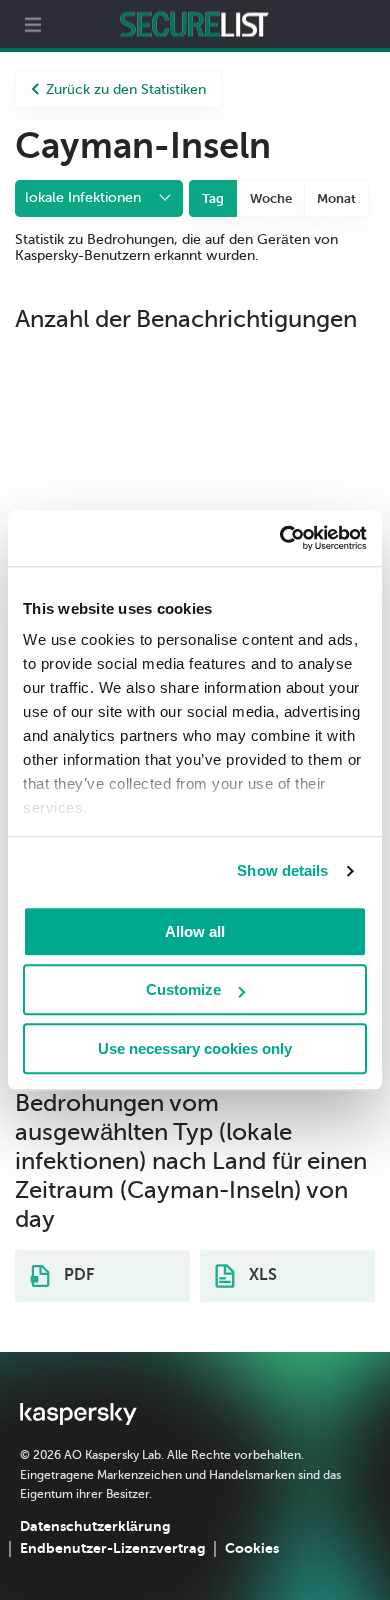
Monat (336, 198)
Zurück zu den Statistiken (126, 89)
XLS (261, 1275)
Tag (213, 198)
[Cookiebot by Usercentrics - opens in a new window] (280, 538)
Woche (271, 198)
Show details (282, 870)
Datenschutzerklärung (95, 1526)
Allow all (195, 931)
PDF (77, 1275)
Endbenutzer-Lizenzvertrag (112, 1548)
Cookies (252, 1548)
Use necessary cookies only (195, 1048)
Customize (183, 989)
